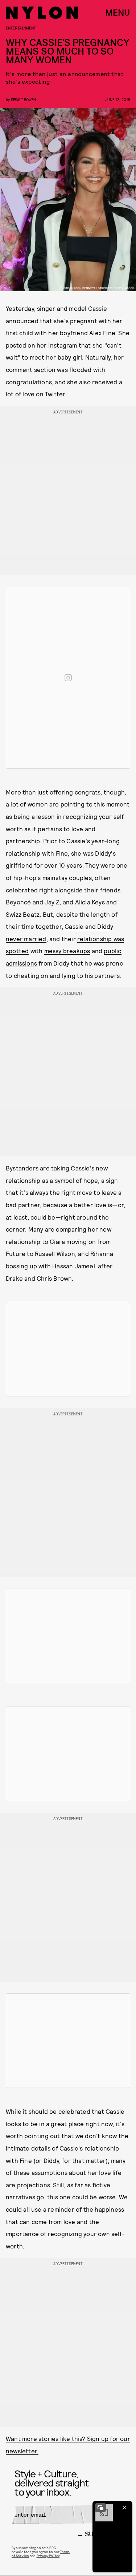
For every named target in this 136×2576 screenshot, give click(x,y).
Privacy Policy (48, 2556)
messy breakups (67, 951)
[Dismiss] (124, 2508)
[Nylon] (42, 13)
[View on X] (68, 1349)
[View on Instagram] (68, 678)
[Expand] (100, 2508)
